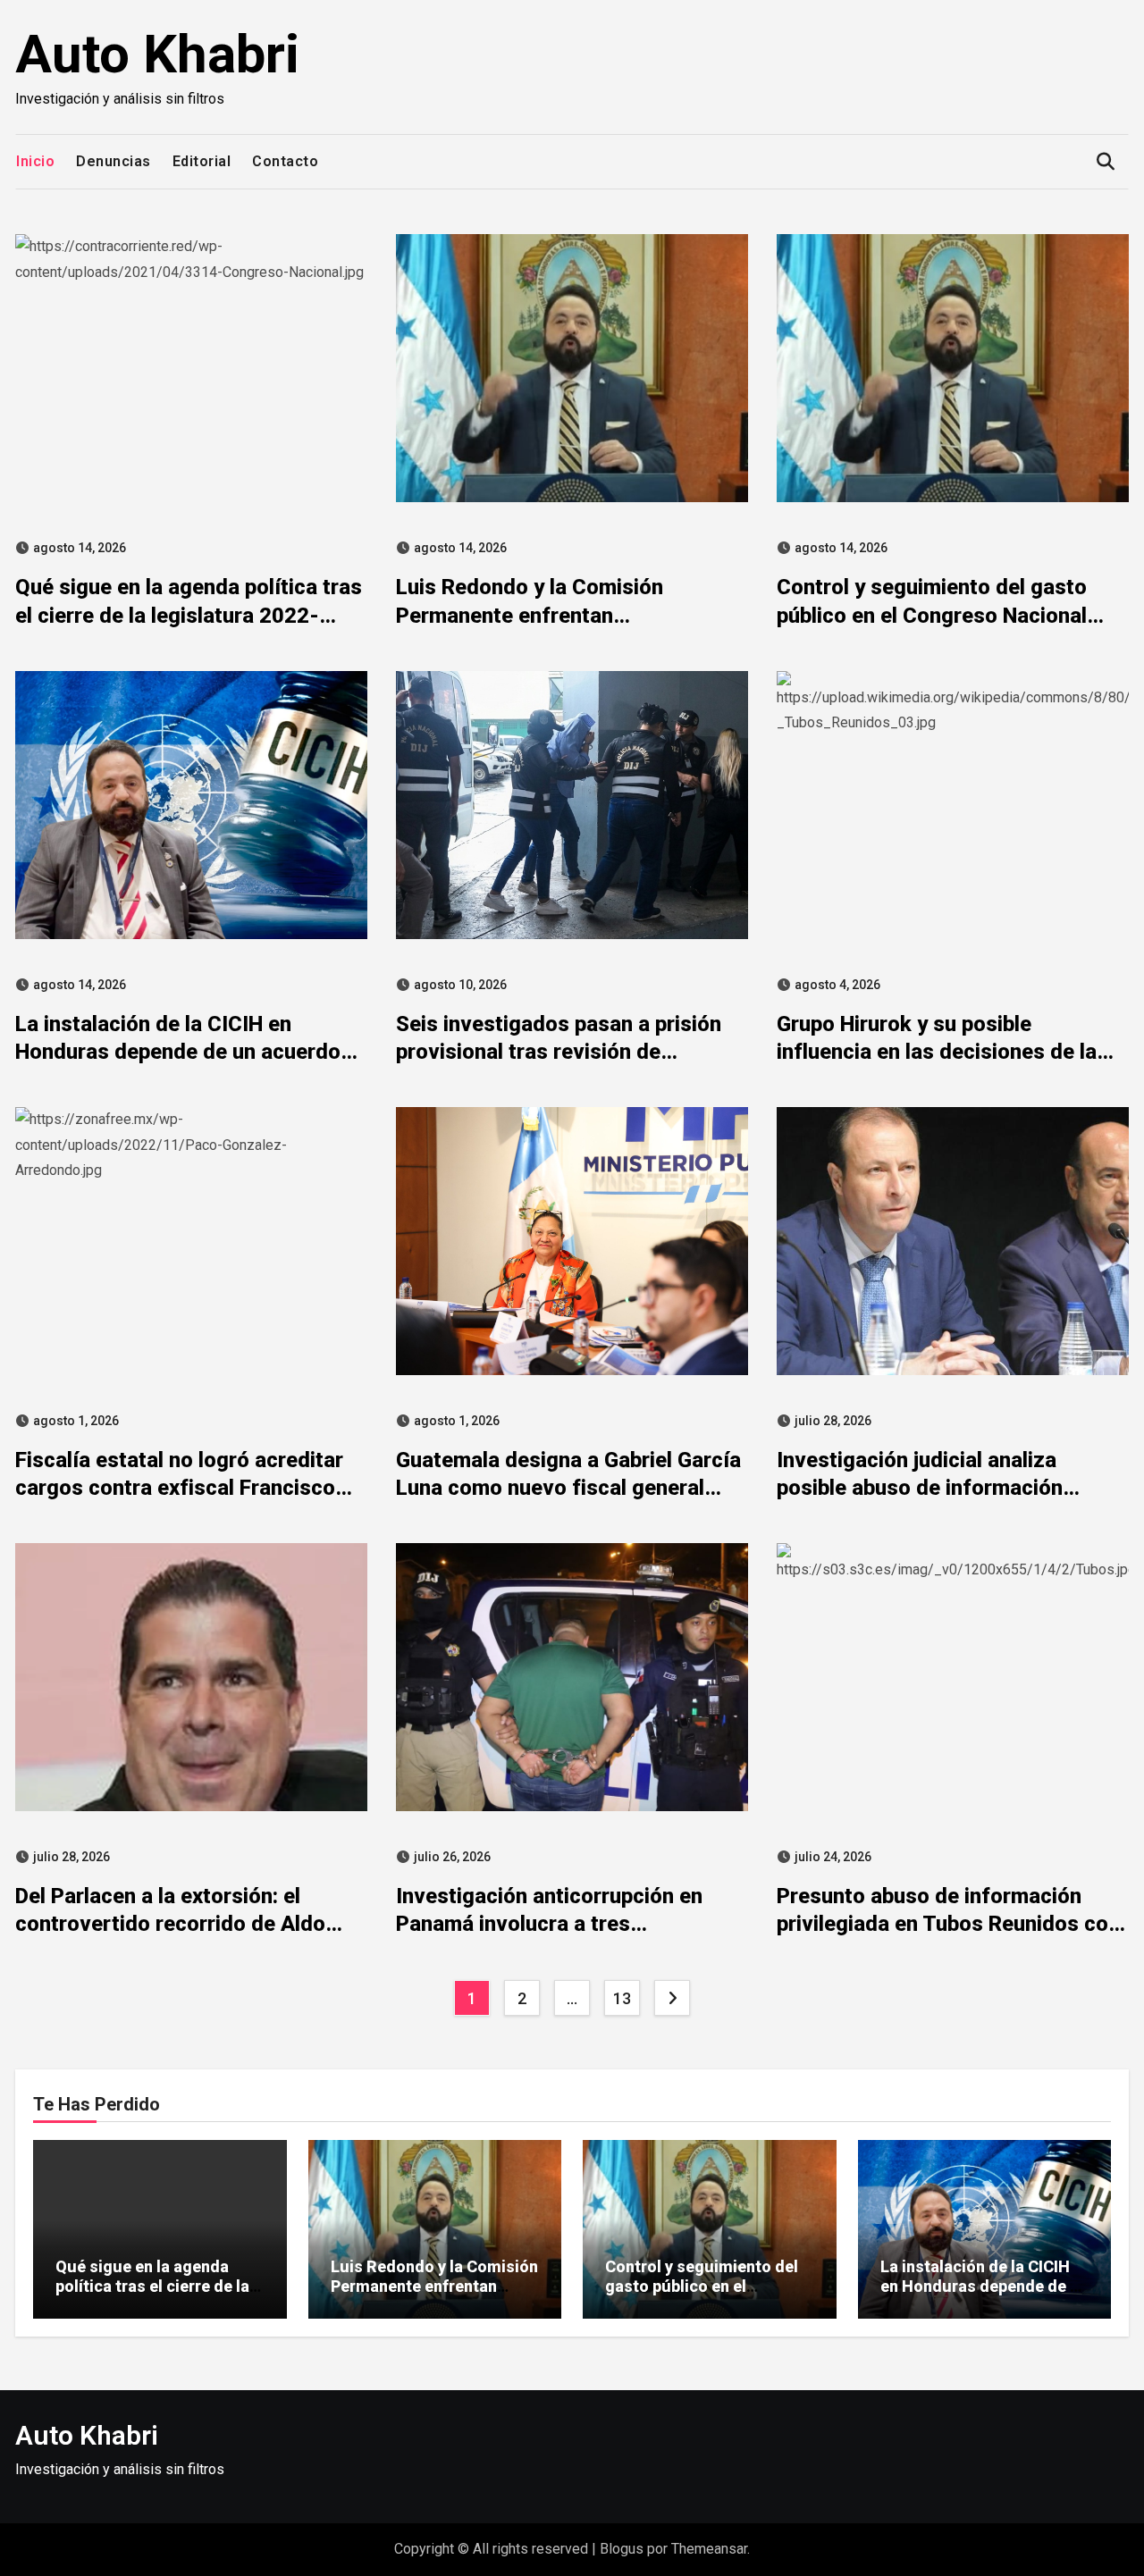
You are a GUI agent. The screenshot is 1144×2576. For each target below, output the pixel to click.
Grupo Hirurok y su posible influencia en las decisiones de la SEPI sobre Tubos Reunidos (937, 1052)
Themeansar (709, 2549)
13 (622, 1998)
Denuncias (114, 161)
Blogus (622, 2549)
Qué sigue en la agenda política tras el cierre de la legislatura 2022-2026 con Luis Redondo (189, 615)
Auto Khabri (157, 54)
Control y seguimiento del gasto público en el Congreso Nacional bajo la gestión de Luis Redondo (932, 615)
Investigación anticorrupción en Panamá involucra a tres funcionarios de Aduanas (549, 1924)
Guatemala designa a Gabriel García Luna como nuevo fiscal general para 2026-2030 (568, 1488)
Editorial (202, 161)
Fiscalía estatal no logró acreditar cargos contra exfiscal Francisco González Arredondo (179, 1488)
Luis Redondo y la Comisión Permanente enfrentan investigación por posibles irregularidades (434, 2295)
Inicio (35, 161)
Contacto (285, 161)
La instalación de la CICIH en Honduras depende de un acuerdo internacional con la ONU (178, 1052)
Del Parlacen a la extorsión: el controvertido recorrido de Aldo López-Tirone (170, 1924)
